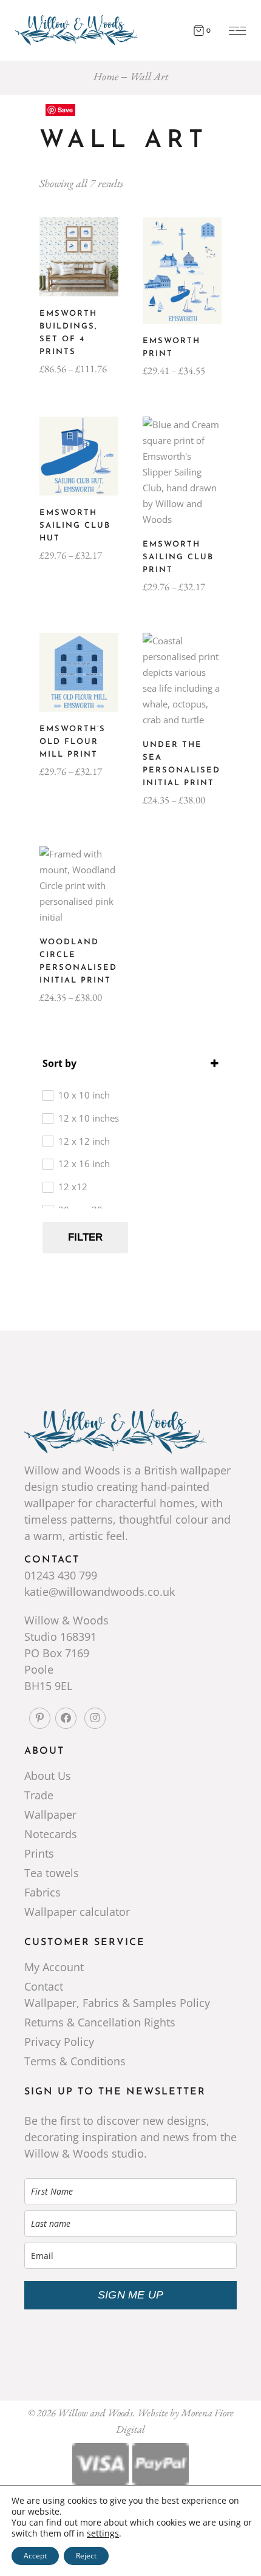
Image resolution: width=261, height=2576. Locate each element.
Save (65, 110)
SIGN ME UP (130, 2295)
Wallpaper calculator (77, 1912)
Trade (39, 1795)
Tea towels (52, 1873)
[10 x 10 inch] (47, 1095)
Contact (44, 1986)
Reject (86, 2556)
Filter (85, 1237)
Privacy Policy (59, 2042)
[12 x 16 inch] (47, 1164)
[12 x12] (47, 1187)
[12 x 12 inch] (47, 1140)
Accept (35, 2556)
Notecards (51, 1834)
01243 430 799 (61, 1575)
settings (103, 2533)
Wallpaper (50, 1814)
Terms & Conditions (75, 2061)
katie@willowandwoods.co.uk (100, 1592)
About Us (48, 1776)
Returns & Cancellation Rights (100, 2022)
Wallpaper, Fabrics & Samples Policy (117, 2003)
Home (106, 76)
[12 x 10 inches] (47, 1118)
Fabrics (42, 1892)
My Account (54, 1967)
